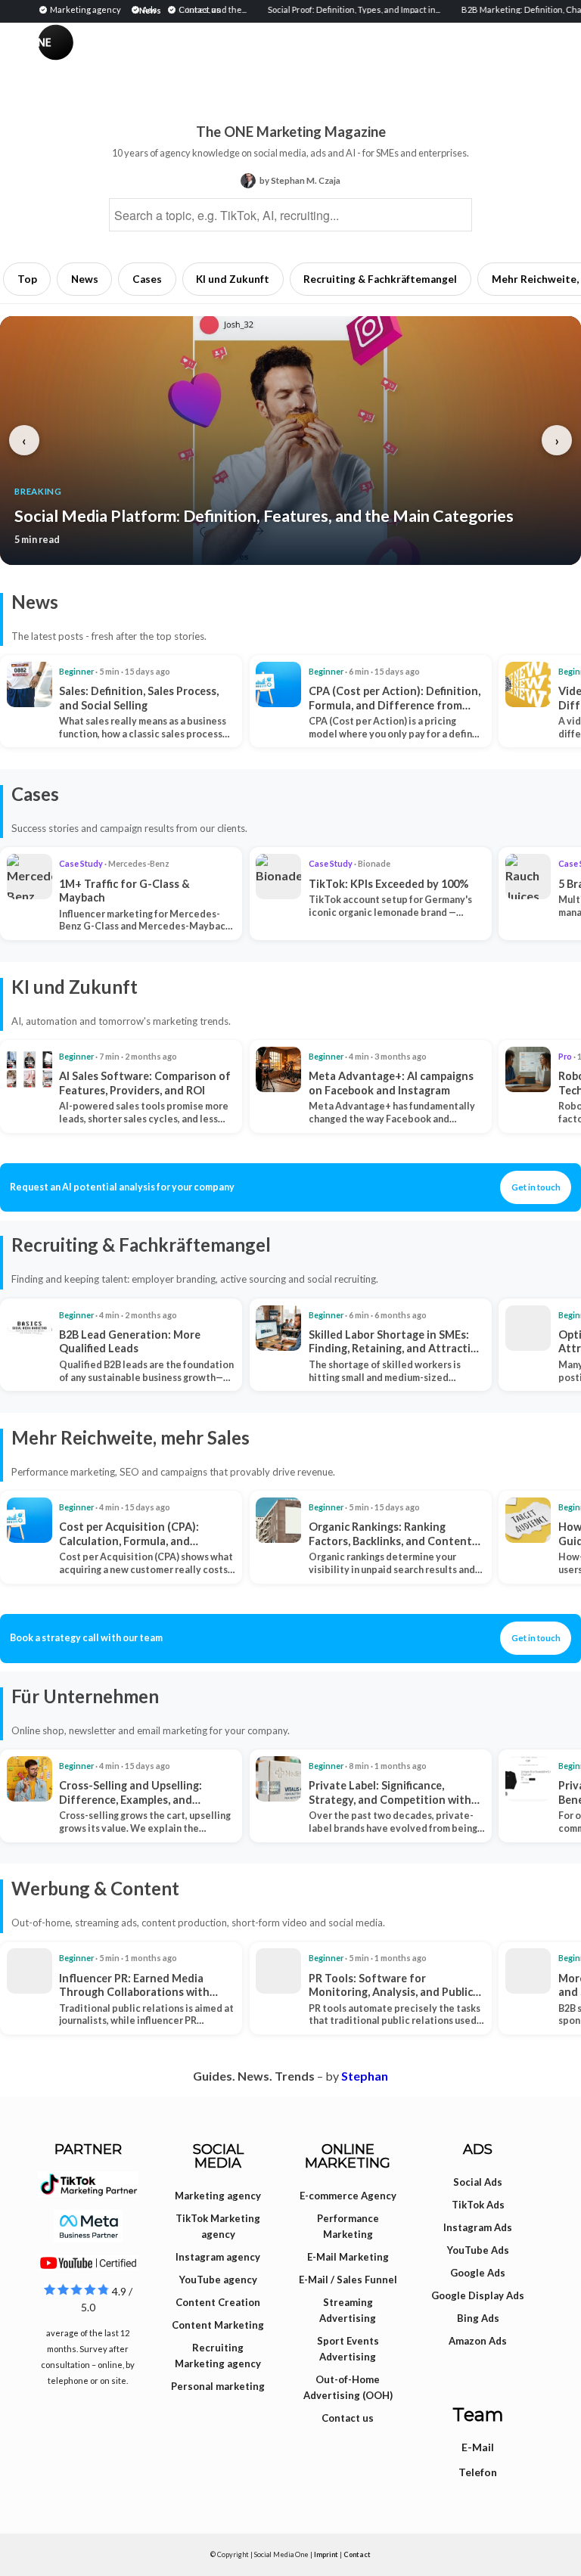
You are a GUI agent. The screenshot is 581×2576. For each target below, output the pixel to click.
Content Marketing (218, 2325)
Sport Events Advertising (348, 2349)
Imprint (326, 2554)
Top (27, 279)
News (85, 279)
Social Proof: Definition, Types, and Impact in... (318, 9)
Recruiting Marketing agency (218, 2356)
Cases (147, 279)
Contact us (348, 2418)
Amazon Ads (478, 2341)
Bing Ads (478, 2318)
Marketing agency (218, 2196)
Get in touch (536, 1187)
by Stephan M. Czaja (300, 180)
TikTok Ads (478, 2205)
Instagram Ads (478, 2227)
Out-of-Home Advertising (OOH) (348, 2387)
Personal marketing (218, 2386)
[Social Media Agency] (164, 57)
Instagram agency (218, 2257)
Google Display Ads (478, 2295)
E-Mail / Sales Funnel (348, 2280)
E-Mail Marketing (348, 2257)
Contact (357, 2554)
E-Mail (478, 2447)
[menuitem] (82, 9)
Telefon (478, 2472)
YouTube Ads (478, 2250)
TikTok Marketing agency (218, 2226)
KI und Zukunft (233, 279)
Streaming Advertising (348, 2310)
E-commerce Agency (348, 2196)
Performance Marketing (348, 2226)
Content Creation (218, 2302)
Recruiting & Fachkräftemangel (380, 279)
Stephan (365, 2076)
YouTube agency (218, 2280)
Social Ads (478, 2182)
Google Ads (478, 2273)
